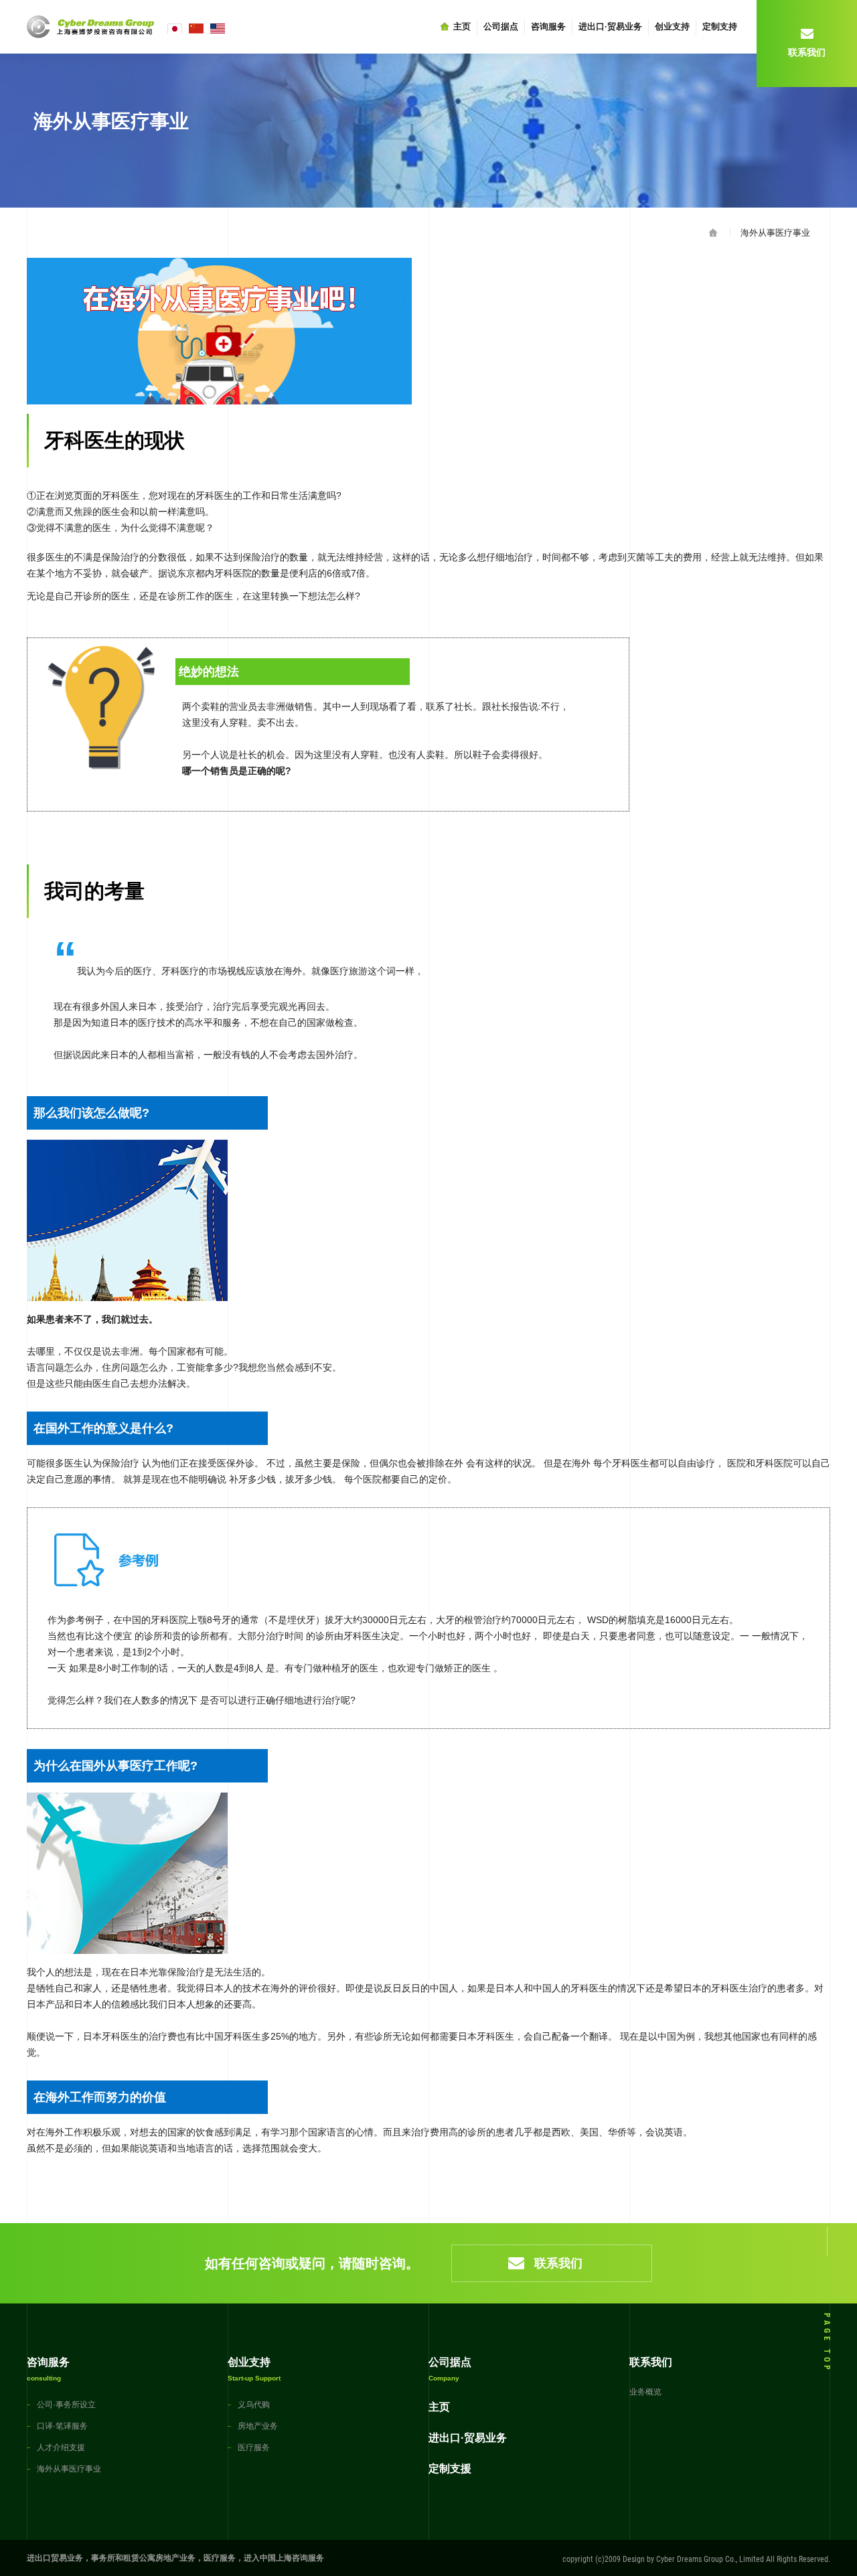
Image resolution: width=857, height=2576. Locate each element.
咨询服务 (548, 26)
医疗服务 (254, 2447)
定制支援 (450, 2469)
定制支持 (720, 26)
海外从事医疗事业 (775, 233)
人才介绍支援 (61, 2447)
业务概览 (645, 2392)
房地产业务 (258, 2426)
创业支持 (672, 26)
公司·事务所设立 (66, 2405)
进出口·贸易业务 (610, 26)
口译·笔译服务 (62, 2426)
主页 (462, 26)
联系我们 (558, 2263)
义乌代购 (254, 2405)
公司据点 (501, 26)
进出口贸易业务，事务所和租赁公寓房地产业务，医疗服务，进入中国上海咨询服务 (175, 2558)
